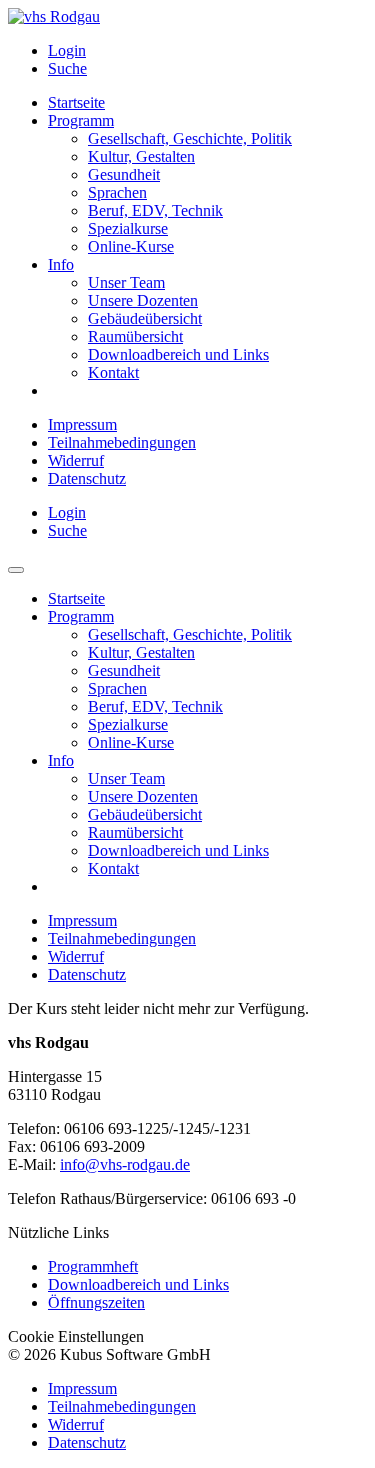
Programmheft (93, 1266)
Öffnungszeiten (96, 1302)
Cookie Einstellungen (76, 1336)
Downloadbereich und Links (138, 1284)
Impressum (82, 424)
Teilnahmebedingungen (122, 442)
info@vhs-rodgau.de (125, 1164)
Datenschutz (87, 478)
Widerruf (76, 460)
